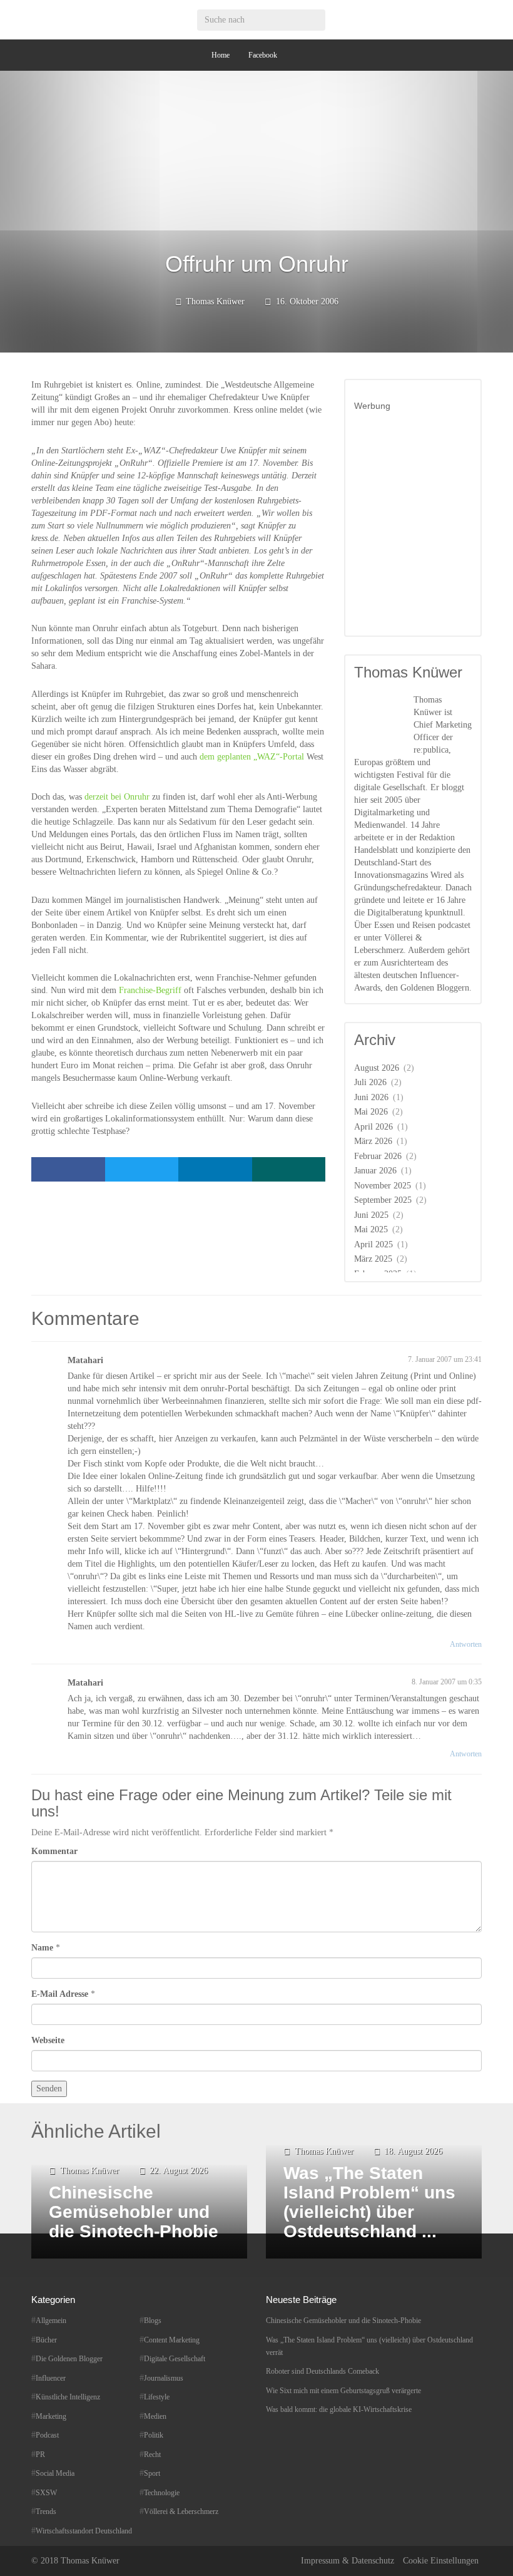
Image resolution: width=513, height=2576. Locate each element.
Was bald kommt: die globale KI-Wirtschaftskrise (339, 2409)
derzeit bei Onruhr (117, 797)
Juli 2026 (370, 1082)
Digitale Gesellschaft (175, 2359)
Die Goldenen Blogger (69, 2359)
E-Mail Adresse (60, 1994)
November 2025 (383, 1186)
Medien (155, 2416)
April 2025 (373, 1244)
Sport (152, 2473)
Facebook (263, 55)
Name (42, 1948)
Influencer (51, 2378)
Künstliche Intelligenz (68, 2397)
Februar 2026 (378, 1156)
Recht (152, 2455)
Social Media (55, 2473)
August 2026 (377, 1068)
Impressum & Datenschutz (348, 2561)
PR (40, 2455)
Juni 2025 (371, 1215)
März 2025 (373, 1259)
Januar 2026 (375, 1171)
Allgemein (51, 2321)
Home (221, 55)
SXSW (46, 2493)
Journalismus (164, 2378)
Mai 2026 (371, 1112)
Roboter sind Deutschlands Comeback (323, 2371)
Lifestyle (157, 2397)
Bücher (46, 2340)
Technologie (162, 2493)
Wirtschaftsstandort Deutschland (84, 2531)
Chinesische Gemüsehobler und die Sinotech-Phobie (343, 2321)
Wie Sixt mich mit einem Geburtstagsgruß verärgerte (343, 2391)
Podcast (47, 2435)
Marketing (51, 2416)
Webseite (48, 2040)
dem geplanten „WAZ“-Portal (253, 757)
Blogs (153, 2321)
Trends (46, 2512)
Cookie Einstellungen (441, 2561)
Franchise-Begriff (151, 990)
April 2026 (373, 1127)
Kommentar (54, 1851)
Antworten (466, 1644)
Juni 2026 (371, 1097)
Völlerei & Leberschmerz (181, 2512)
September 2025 (383, 1200)
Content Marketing (172, 2340)
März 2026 (373, 1141)
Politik (154, 2435)
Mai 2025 (371, 1229)
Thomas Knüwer (215, 301)
